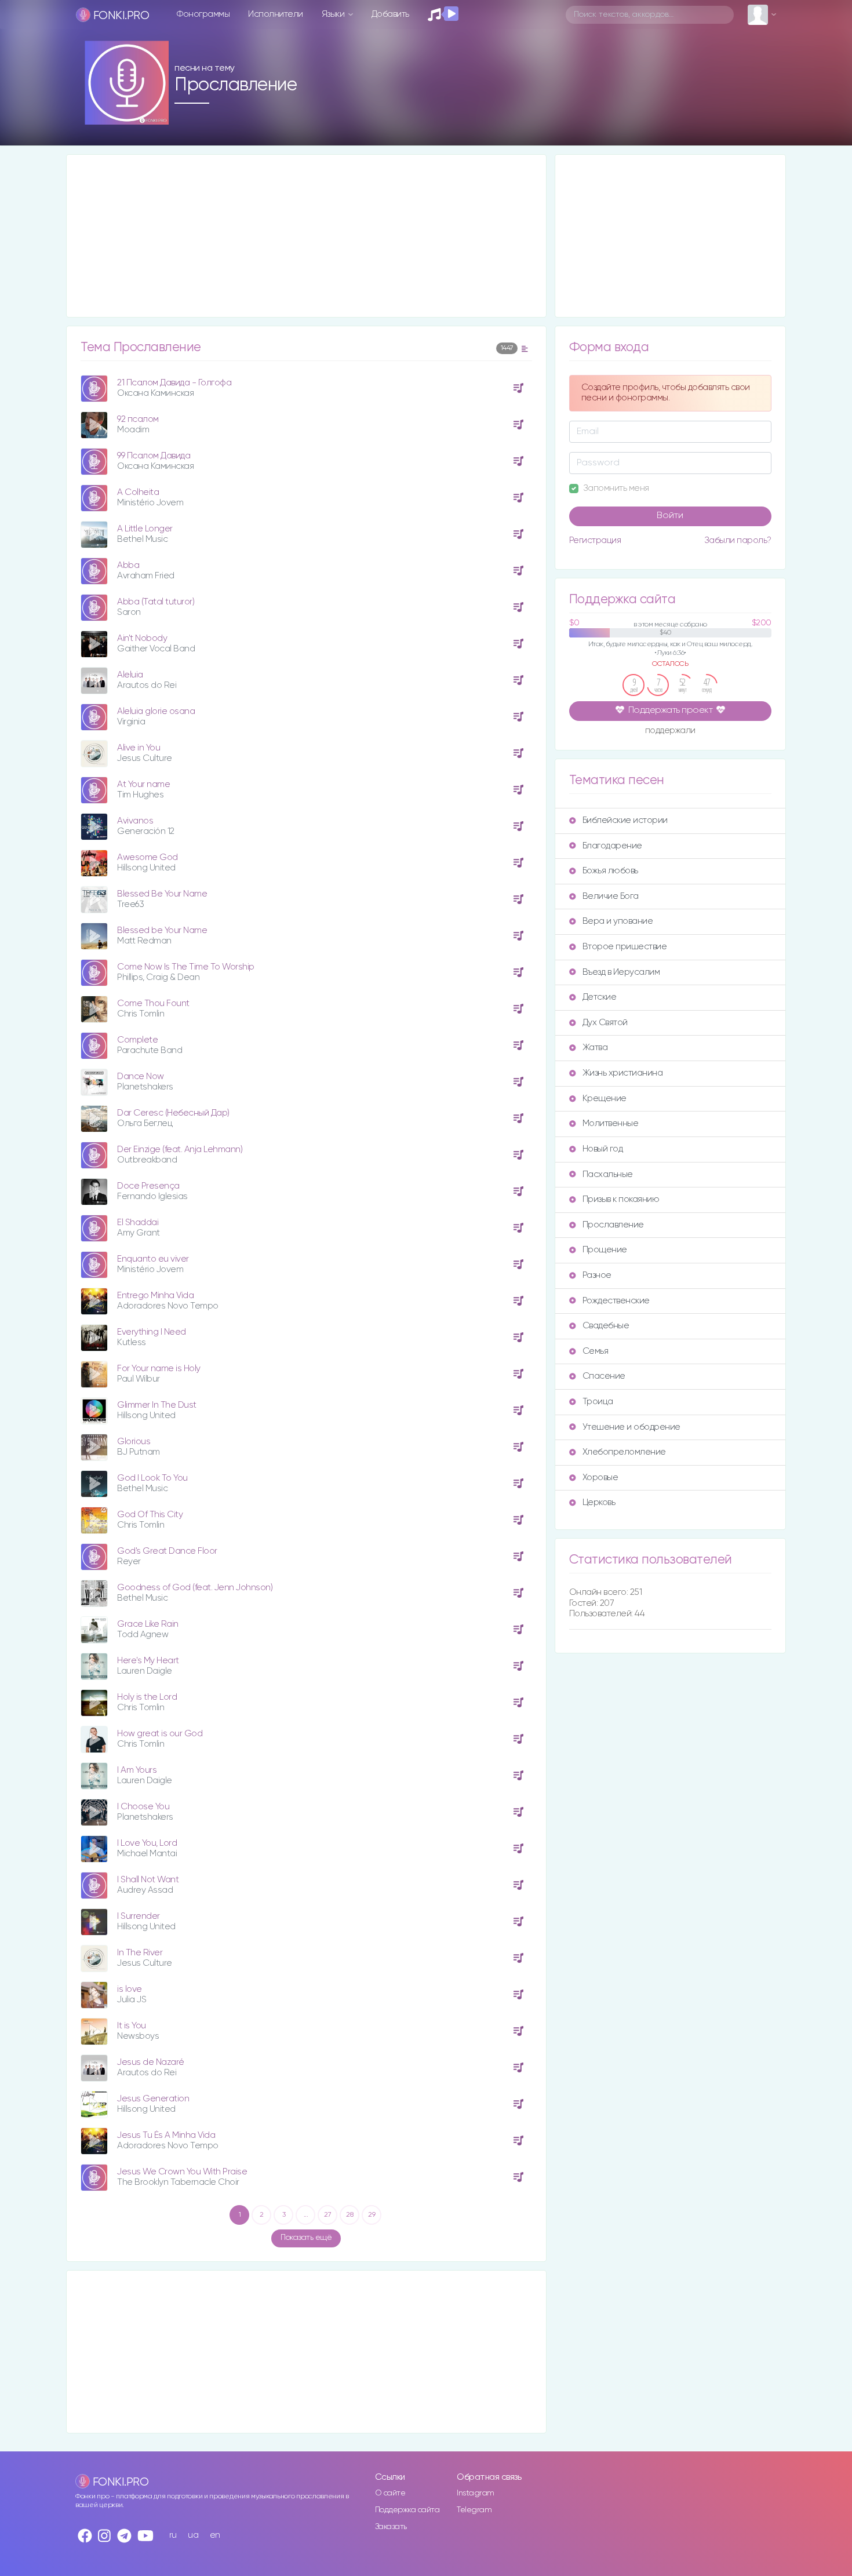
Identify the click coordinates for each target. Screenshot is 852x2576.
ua (193, 2535)
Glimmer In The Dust (157, 1405)
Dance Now (141, 1076)
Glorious (134, 1442)
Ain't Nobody (142, 638)
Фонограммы (203, 14)
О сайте (390, 2493)
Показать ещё (306, 2238)
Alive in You (139, 748)
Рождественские (616, 1301)
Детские (600, 997)
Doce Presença (148, 1186)
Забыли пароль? (738, 540)
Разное (597, 1275)
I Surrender (139, 1916)
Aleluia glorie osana (156, 711)
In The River (140, 1953)
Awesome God (148, 857)
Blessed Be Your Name (162, 894)
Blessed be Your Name (162, 930)
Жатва (595, 1047)
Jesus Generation (153, 2099)
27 (327, 2215)
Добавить (390, 14)
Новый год (603, 1149)
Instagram (476, 2493)
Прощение (605, 1250)
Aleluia (130, 675)
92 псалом (138, 419)
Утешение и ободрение (631, 1427)
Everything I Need (152, 1332)
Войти (670, 516)
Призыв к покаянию (621, 1199)
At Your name (143, 784)
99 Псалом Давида (154, 456)
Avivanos (135, 821)
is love (130, 1989)
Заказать (391, 2527)
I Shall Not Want (148, 1880)
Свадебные (606, 1326)
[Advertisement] (306, 236)
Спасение (604, 1376)
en (215, 2535)
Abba (128, 565)
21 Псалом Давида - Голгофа (174, 383)
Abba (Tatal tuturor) (156, 602)
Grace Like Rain (148, 1624)
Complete (137, 1040)
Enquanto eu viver (153, 1259)
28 (349, 2215)
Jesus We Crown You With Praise (182, 2172)
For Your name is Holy (159, 1369)
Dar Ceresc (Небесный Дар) (173, 1113)
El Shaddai (138, 1223)
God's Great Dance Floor (167, 1551)
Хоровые (600, 1478)
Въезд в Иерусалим (621, 972)
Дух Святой (605, 1023)
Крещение (605, 1098)
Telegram (474, 2510)
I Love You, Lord (147, 1843)
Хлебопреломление (624, 1452)
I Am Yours (137, 1770)
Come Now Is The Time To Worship (186, 967)
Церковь (599, 1502)
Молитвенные (611, 1123)
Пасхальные (608, 1174)
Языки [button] (334, 14)
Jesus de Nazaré (151, 2062)
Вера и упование (618, 921)
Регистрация (595, 540)
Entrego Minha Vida (155, 1296)
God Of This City (150, 1515)
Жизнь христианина (623, 1073)
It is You (132, 2026)
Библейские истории (625, 820)
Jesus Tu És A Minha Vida (166, 2135)
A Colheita (138, 492)
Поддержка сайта (407, 2510)
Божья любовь (610, 871)
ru (173, 2535)
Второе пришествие (625, 947)
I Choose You (143, 1807)
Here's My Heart (148, 1661)
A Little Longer (145, 529)
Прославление (613, 1225)
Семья (596, 1351)
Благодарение (612, 846)
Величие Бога (611, 896)
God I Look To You (152, 1478)
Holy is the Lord (147, 1697)
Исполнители (276, 14)
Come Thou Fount (153, 1003)
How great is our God (160, 1734)
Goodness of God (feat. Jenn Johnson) (195, 1588)
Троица (598, 1402)
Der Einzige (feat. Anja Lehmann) (180, 1149)
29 (372, 2215)
